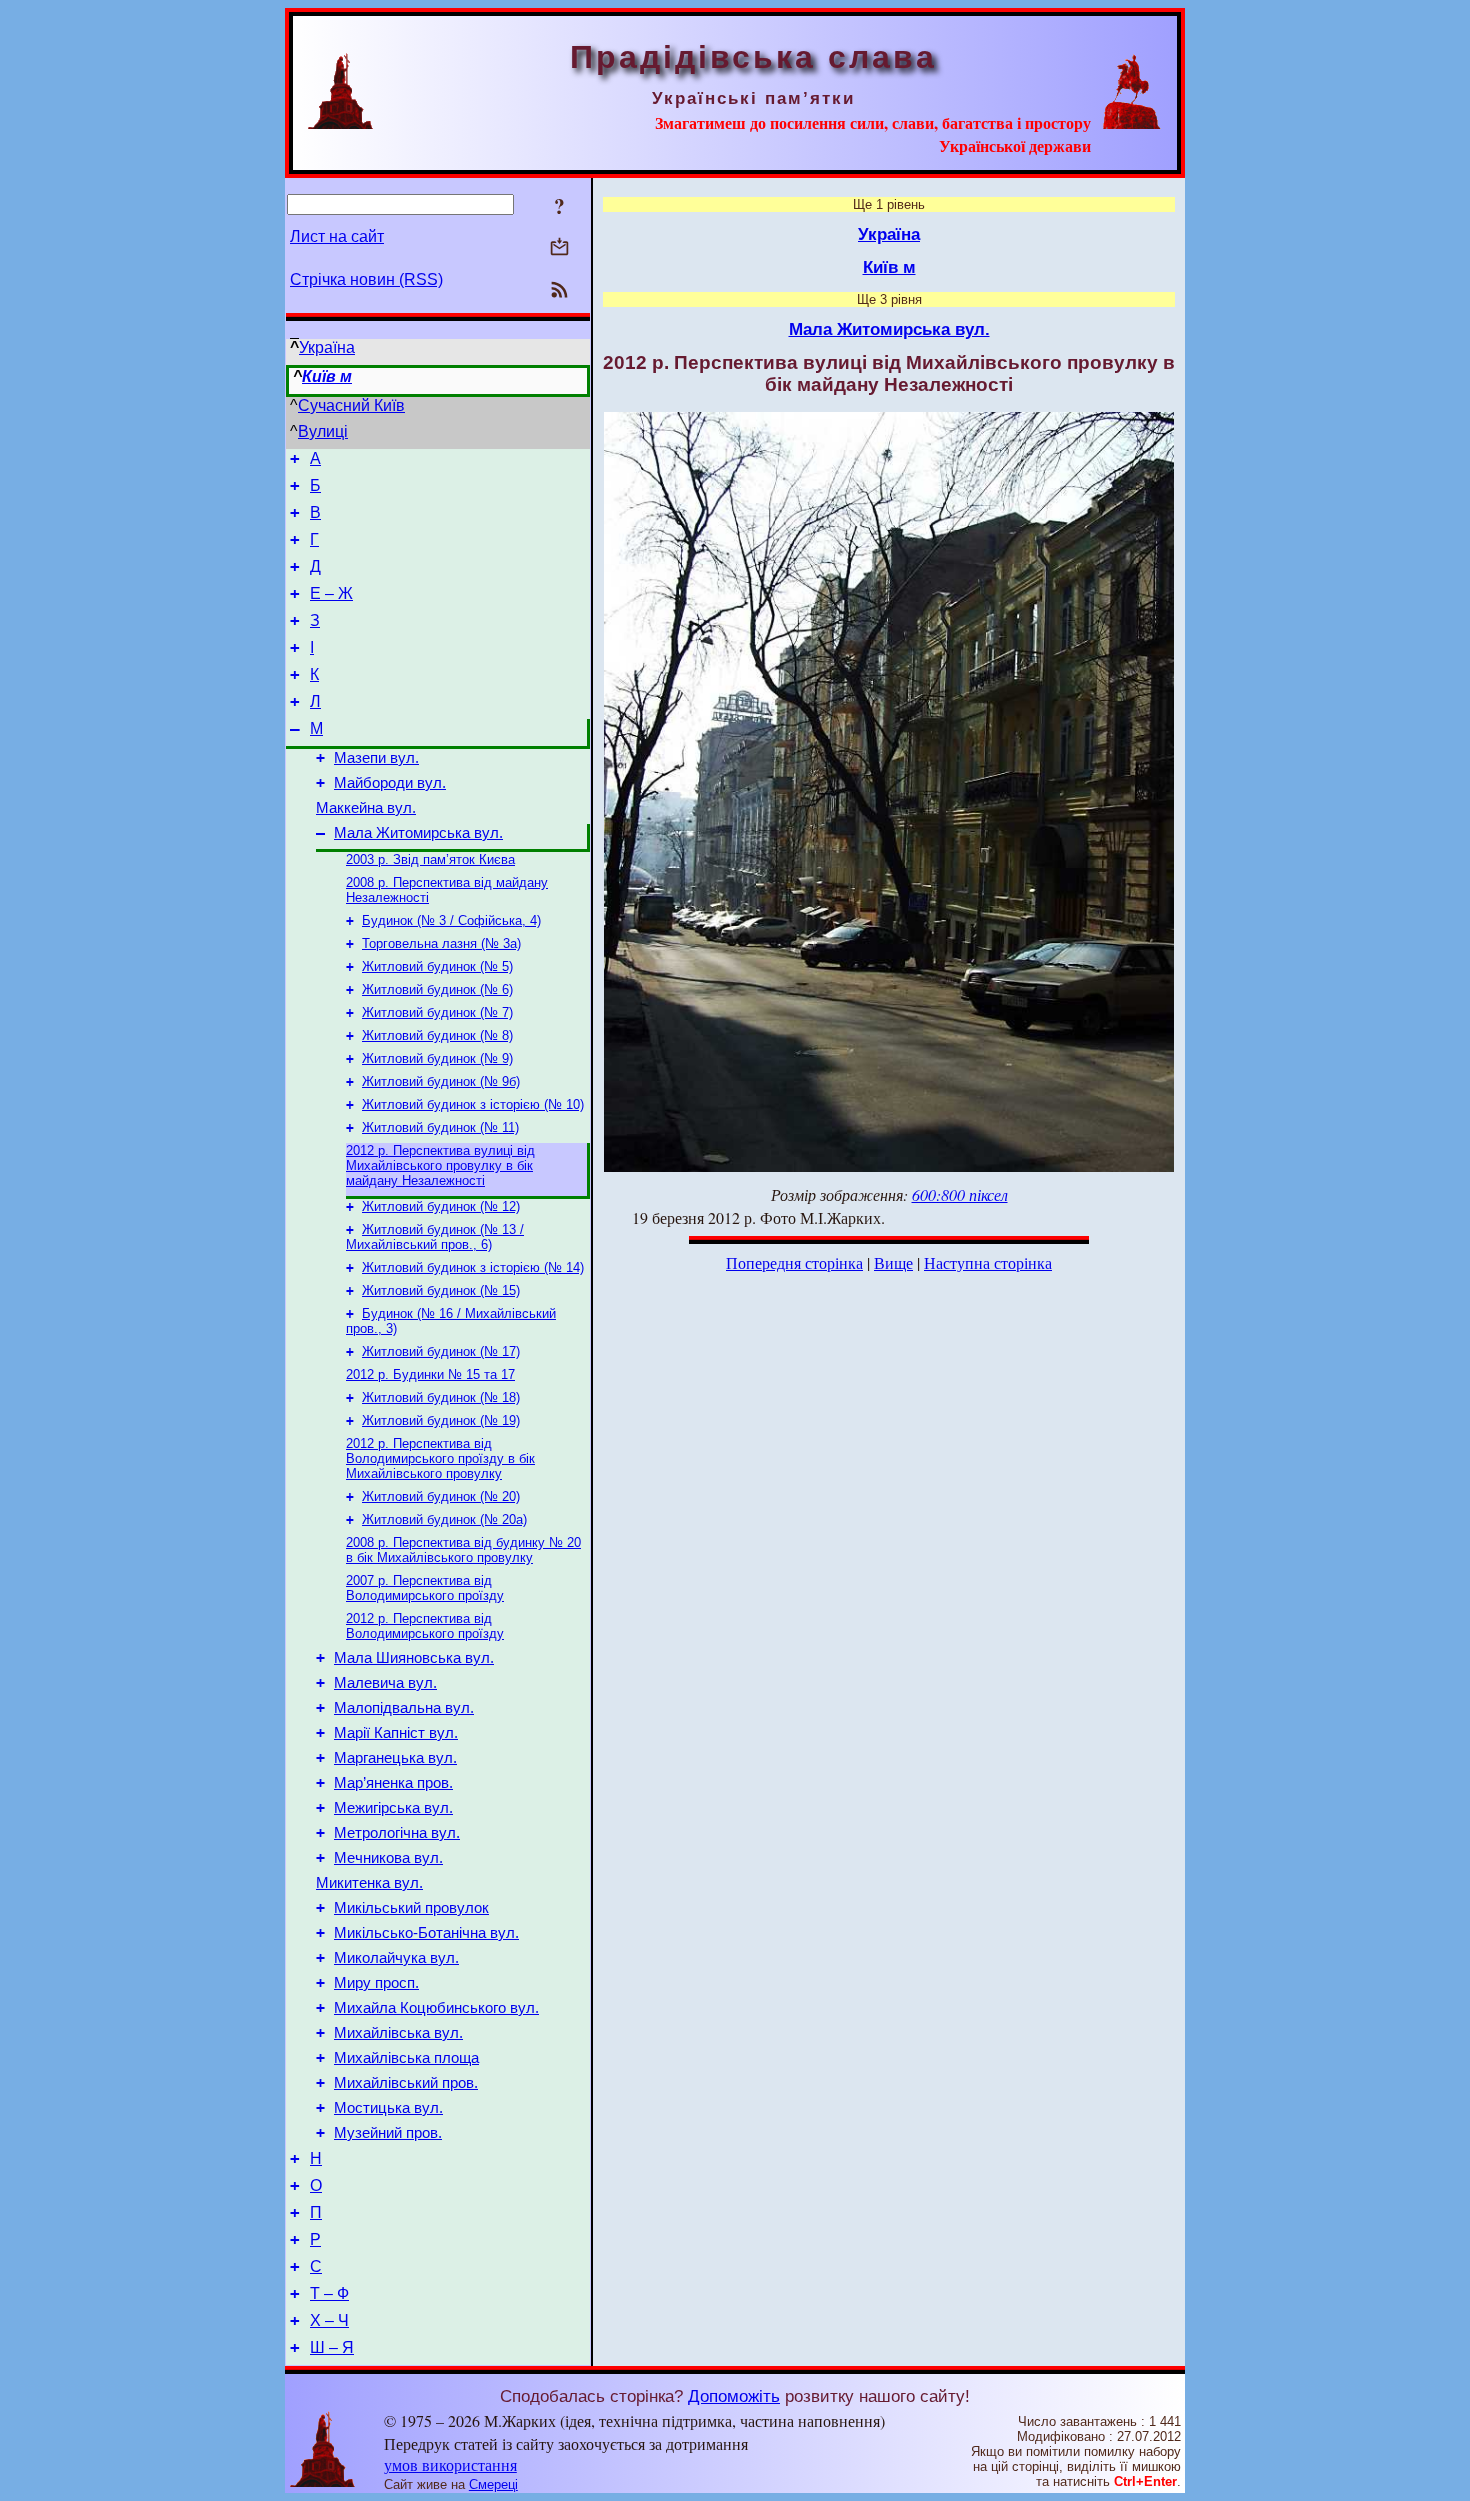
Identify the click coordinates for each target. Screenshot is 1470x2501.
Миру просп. (376, 1983)
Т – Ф (329, 2293)
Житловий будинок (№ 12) (441, 1206)
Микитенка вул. (369, 1883)
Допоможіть (734, 2396)
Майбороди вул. (390, 783)
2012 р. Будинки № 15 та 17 (430, 1374)
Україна (327, 347)
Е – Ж (331, 593)
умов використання (450, 2464)
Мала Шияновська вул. (414, 1658)
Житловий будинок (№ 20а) (444, 1519)
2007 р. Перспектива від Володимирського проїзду (425, 1588)
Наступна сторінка (988, 1262)
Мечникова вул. (388, 1858)
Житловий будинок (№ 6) (437, 989)
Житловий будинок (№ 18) (441, 1397)
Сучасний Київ (351, 405)
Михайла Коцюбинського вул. (436, 2008)
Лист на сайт (337, 236)
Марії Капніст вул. (396, 1733)
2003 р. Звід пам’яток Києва (430, 859)
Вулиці (323, 431)
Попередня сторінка (794, 1262)
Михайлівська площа (406, 2058)
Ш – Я (332, 2347)
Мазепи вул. (376, 758)
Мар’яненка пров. (393, 1783)
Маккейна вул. (366, 808)
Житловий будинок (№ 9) (437, 1058)
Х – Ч (329, 2320)
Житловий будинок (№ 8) (437, 1035)
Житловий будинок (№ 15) (441, 1290)
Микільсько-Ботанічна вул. (426, 1933)
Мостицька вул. (388, 2108)
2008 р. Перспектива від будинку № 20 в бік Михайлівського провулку (463, 1550)
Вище (893, 1262)
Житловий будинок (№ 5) (437, 966)
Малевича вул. (385, 1683)
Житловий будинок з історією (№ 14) (473, 1267)
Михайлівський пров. (406, 2083)
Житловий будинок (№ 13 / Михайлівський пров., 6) (435, 1237)
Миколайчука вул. (396, 1958)
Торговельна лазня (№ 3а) (441, 943)
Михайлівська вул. (398, 2033)
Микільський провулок (411, 1908)
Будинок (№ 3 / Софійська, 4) (451, 920)
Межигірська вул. (393, 1808)
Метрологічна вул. (397, 1833)
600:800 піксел (960, 1194)
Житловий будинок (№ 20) (441, 1496)
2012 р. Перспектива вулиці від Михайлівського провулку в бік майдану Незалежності (440, 1165)
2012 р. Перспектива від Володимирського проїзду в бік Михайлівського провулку (440, 1458)
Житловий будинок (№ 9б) (441, 1081)
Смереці (493, 2484)
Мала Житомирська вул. (418, 833)
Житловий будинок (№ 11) (440, 1127)
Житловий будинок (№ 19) (441, 1420)
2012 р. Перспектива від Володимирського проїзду (425, 1626)
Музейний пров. (388, 2133)
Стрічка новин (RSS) (366, 279)
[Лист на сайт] (559, 248)
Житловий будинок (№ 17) (441, 1351)
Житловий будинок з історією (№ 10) (473, 1104)
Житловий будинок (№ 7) (437, 1012)
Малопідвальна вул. (404, 1708)
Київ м (327, 376)
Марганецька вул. (395, 1758)
